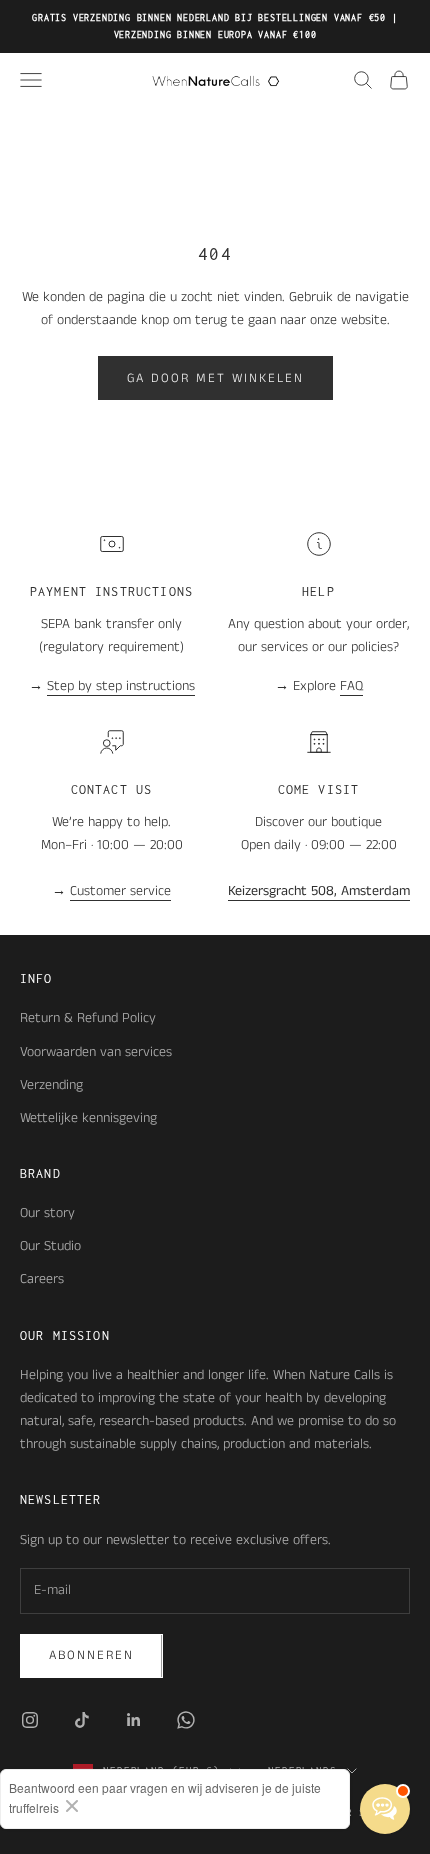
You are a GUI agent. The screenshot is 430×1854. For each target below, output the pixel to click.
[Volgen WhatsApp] (186, 1720)
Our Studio (50, 1246)
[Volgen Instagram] (30, 1720)
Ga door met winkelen (215, 378)
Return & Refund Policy (88, 1018)
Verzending (51, 1085)
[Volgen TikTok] (82, 1720)
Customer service (120, 891)
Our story (47, 1213)
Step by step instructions (121, 686)
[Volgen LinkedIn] (134, 1720)
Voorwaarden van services (96, 1052)
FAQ (351, 686)
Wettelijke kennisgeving (88, 1118)
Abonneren (91, 1655)
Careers (42, 1279)
